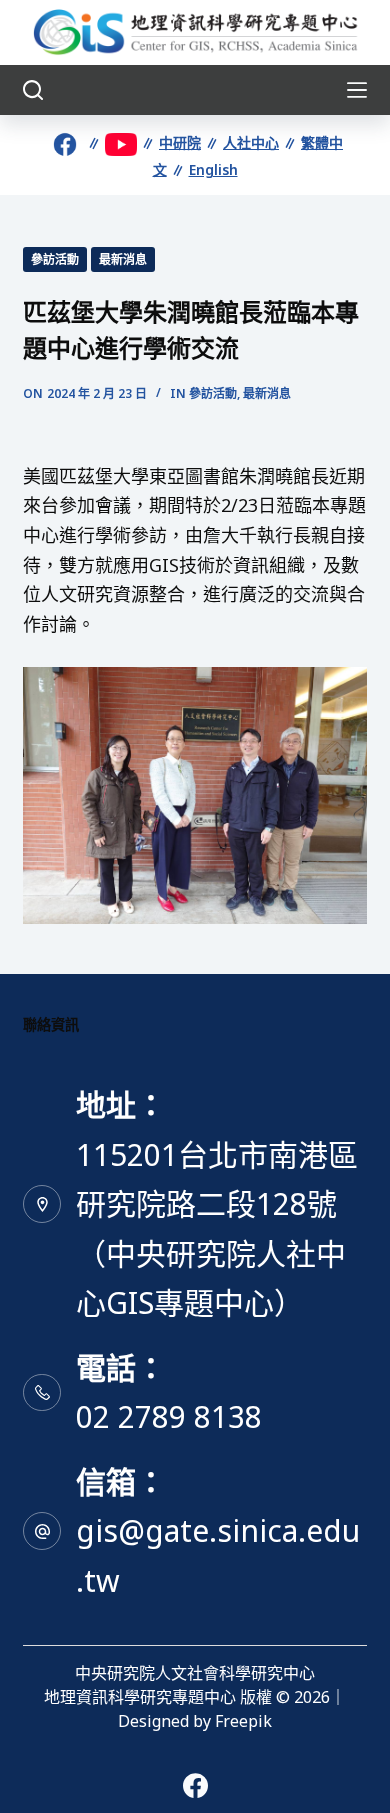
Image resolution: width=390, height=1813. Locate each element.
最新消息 (123, 259)
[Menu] (357, 90)
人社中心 (251, 142)
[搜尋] (33, 90)
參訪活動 (55, 259)
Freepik (243, 1721)
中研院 (180, 142)
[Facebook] (195, 1785)
